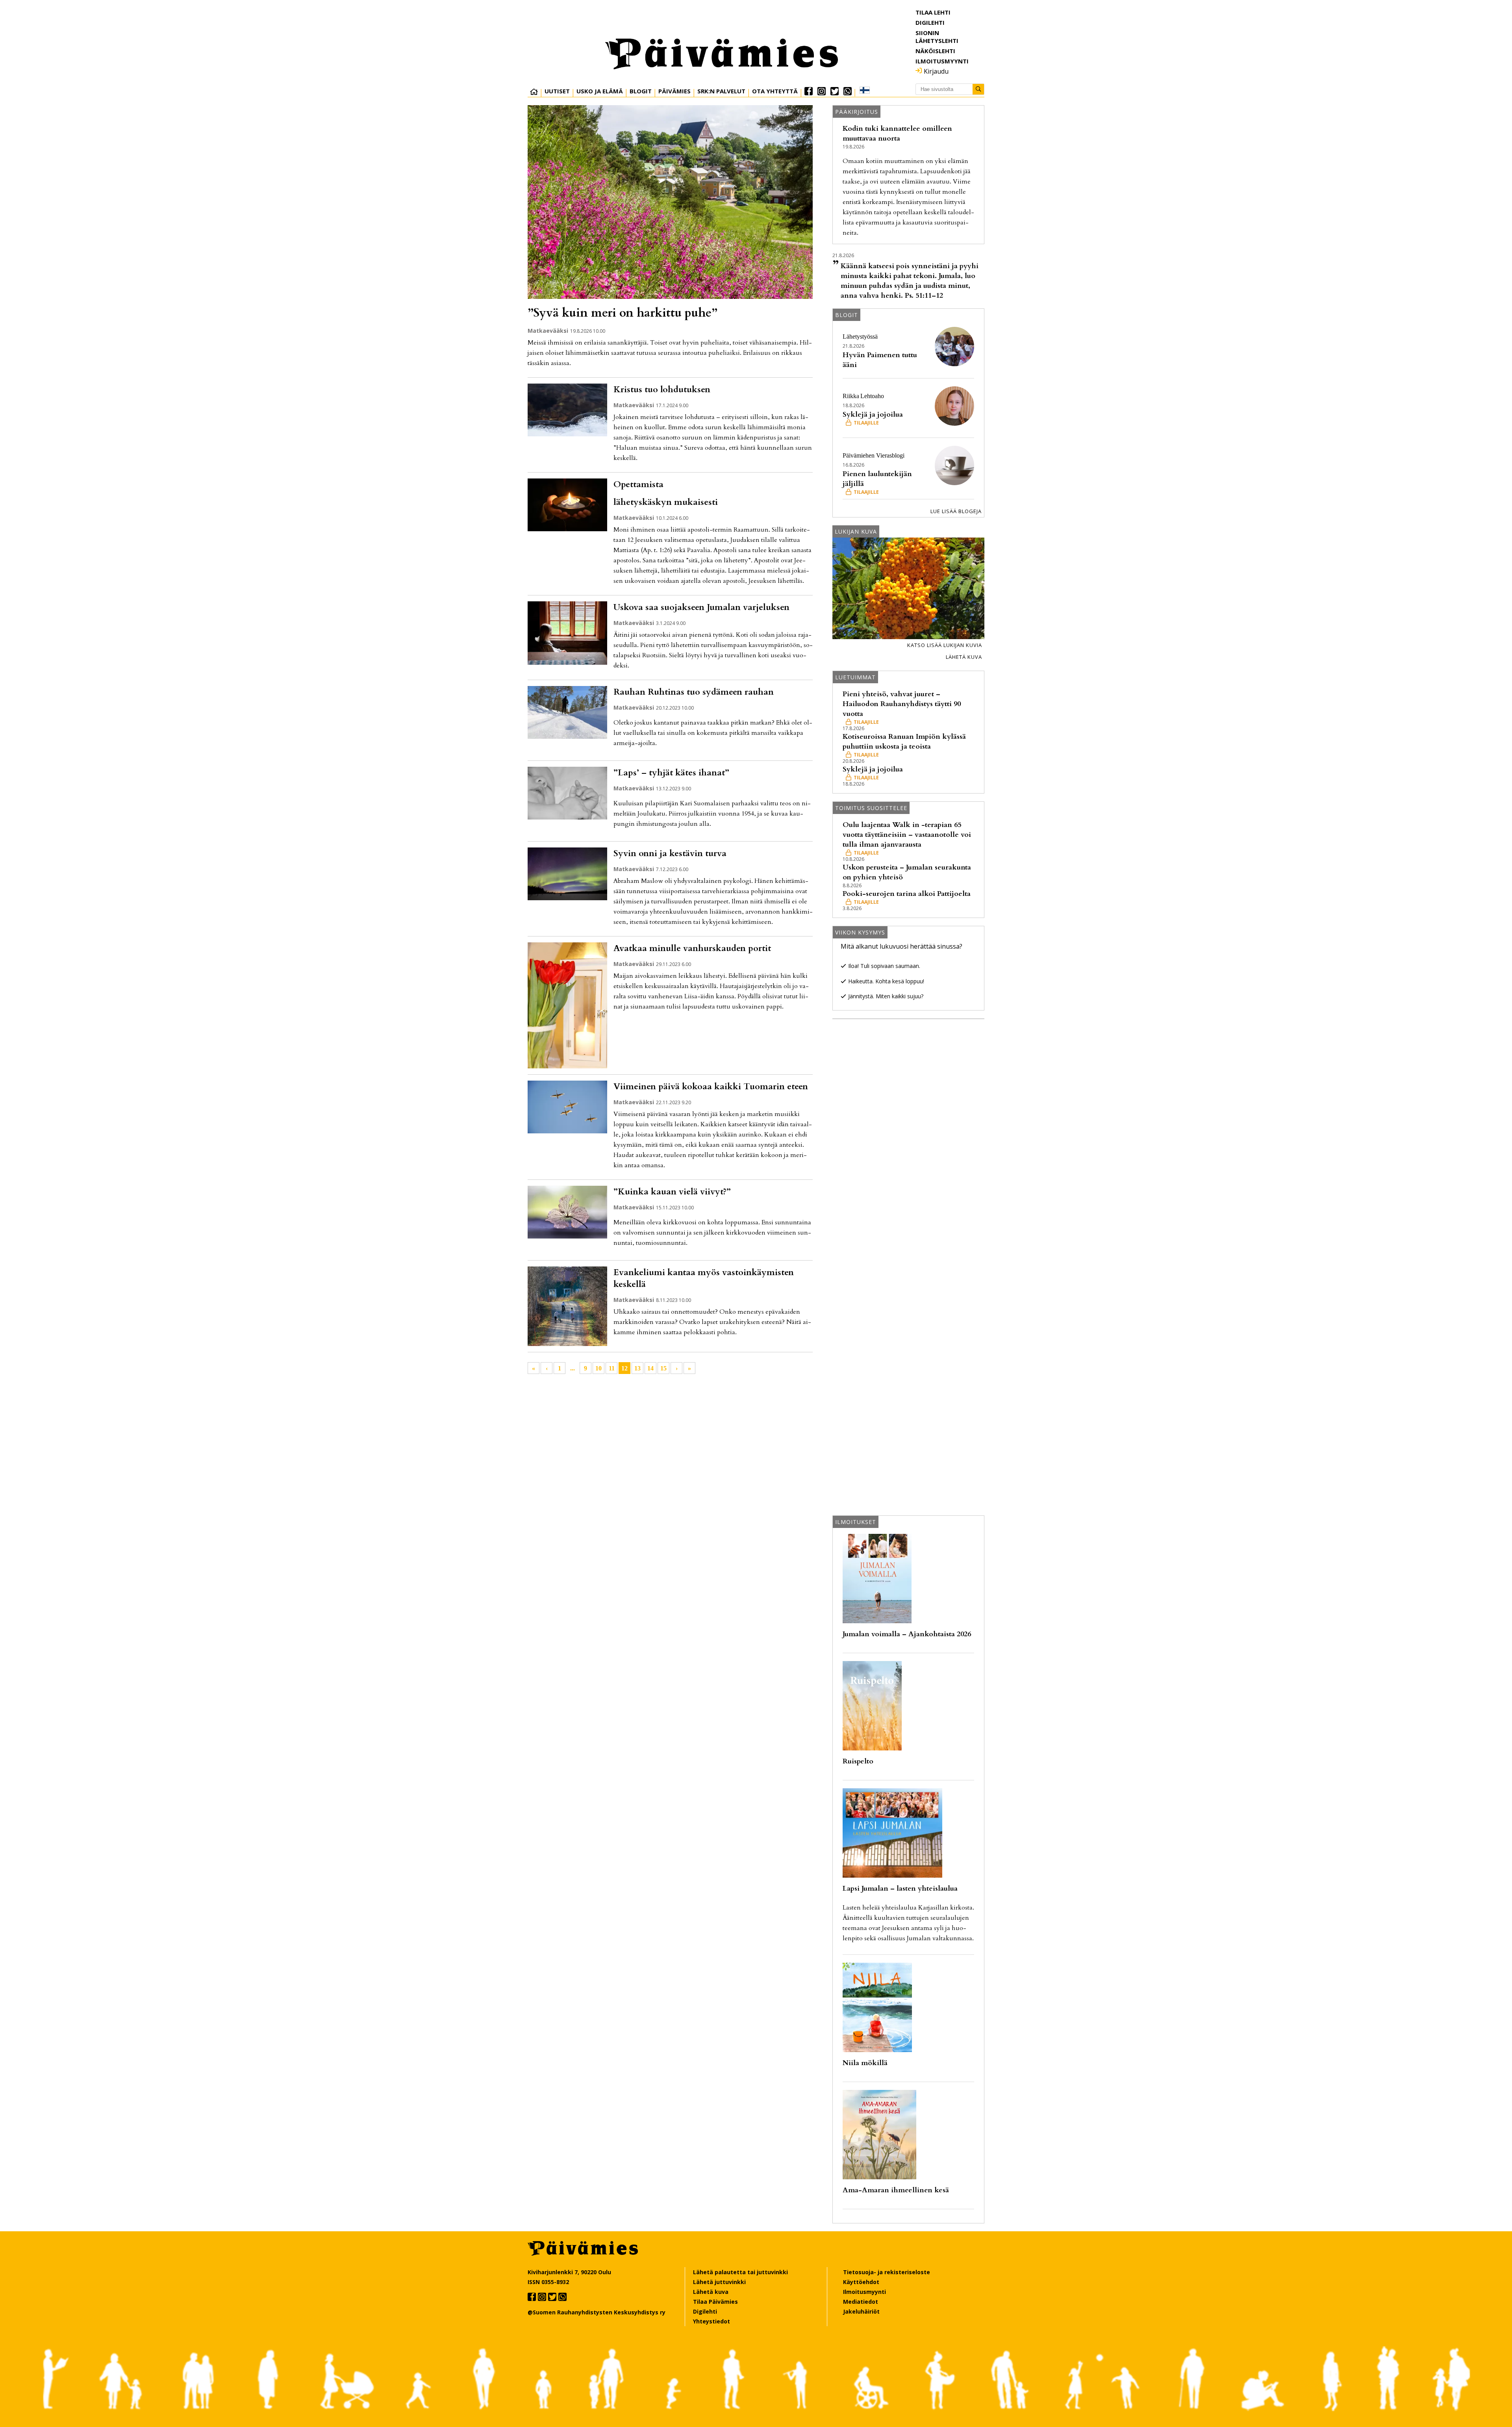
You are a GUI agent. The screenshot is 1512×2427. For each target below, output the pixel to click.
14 (650, 1368)
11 (612, 1368)
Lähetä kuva (964, 657)
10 (598, 1368)
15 (663, 1368)
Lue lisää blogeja (956, 511)
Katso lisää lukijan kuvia (945, 645)
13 (637, 1368)
